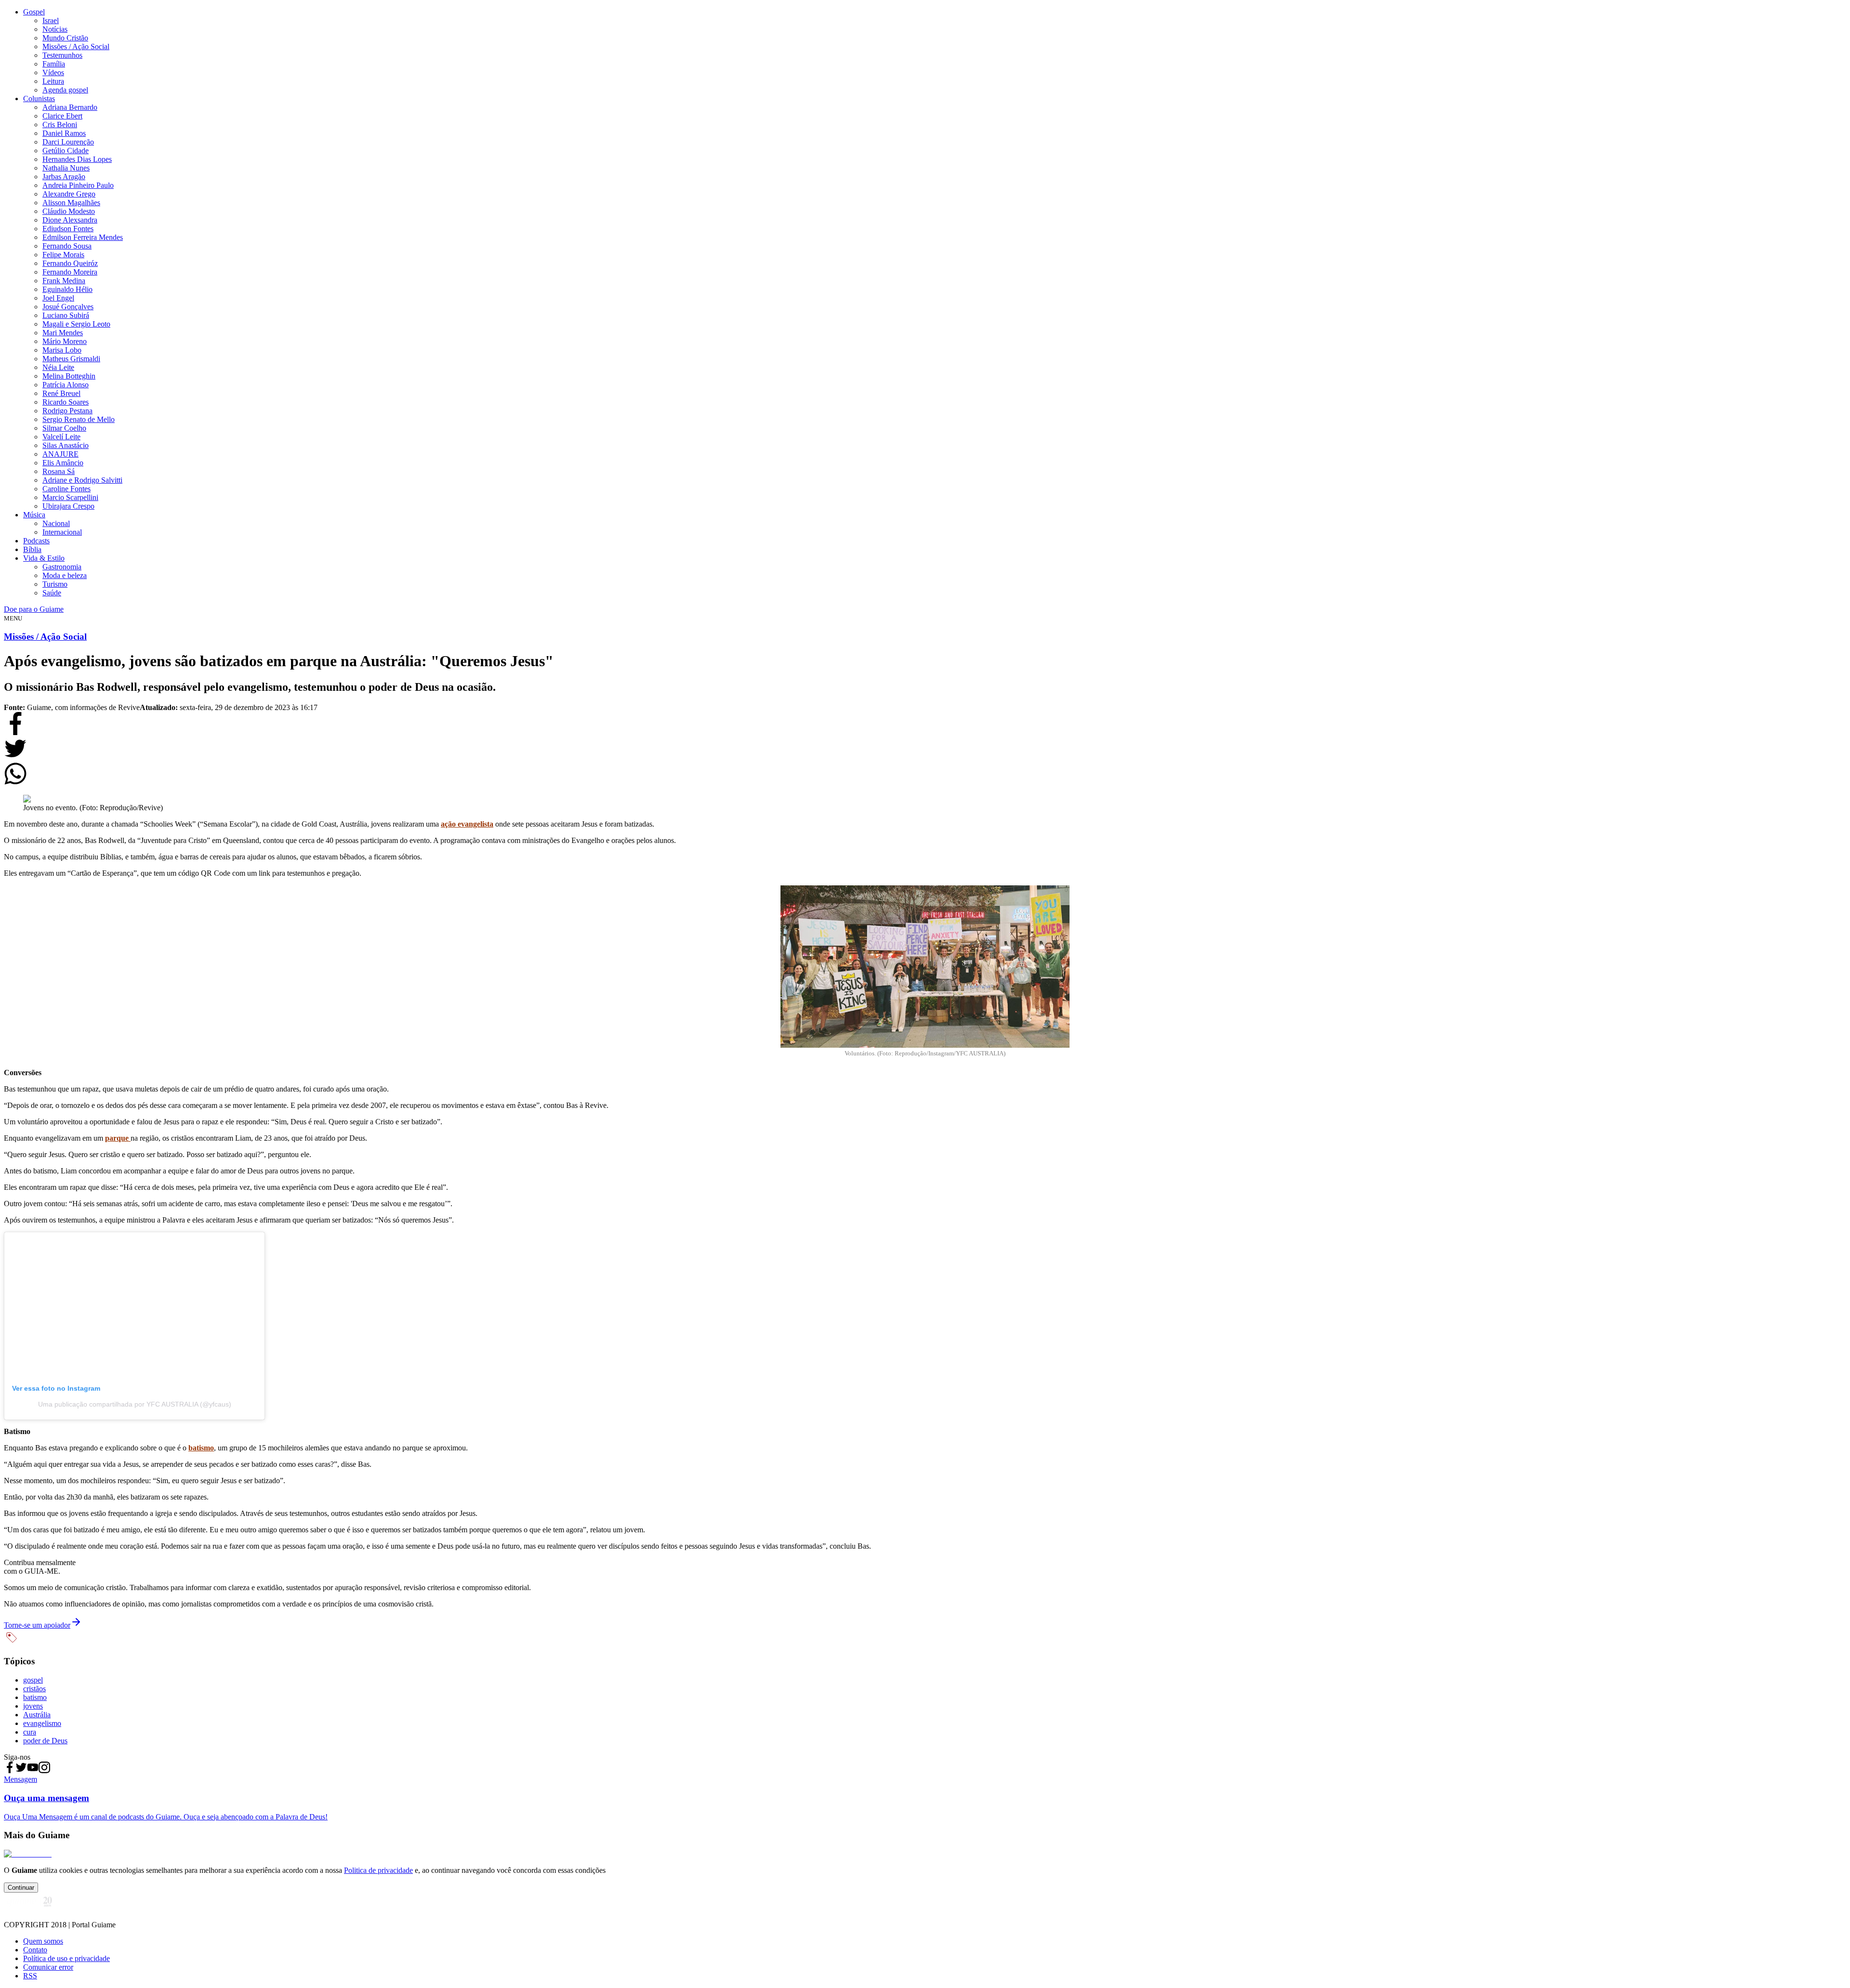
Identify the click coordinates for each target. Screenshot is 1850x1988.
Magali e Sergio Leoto (76, 324)
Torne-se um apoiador (37, 1625)
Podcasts (36, 541)
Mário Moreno (65, 341)
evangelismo (42, 1723)
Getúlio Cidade (66, 151)
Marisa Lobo (62, 350)
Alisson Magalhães (71, 203)
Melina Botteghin (69, 376)
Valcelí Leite (61, 437)
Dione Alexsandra (70, 220)
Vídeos (53, 72)
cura (30, 1732)
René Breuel (61, 393)
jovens (33, 1706)
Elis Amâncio (63, 463)
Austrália (37, 1715)
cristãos (34, 1689)
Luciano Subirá (66, 315)
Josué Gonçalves (68, 307)
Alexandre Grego (69, 194)
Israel (51, 20)
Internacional (62, 532)
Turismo (55, 584)
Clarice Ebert (62, 116)
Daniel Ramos (64, 133)
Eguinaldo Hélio (67, 289)
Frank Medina (64, 281)
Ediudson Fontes (68, 229)
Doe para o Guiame (34, 609)
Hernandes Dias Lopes (77, 159)
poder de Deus (45, 1741)
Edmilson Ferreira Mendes (83, 237)
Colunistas (39, 99)
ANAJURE (60, 454)
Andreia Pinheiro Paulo (78, 185)
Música (34, 515)
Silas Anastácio (66, 445)
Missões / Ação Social (76, 46)
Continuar (21, 1888)
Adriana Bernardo (70, 107)
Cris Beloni (60, 125)
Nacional (56, 523)
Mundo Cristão (65, 38)
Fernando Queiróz (70, 263)
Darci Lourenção (68, 142)
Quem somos (43, 1941)
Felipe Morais (63, 255)
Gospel (34, 12)
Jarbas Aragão (64, 177)
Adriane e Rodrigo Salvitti (82, 480)
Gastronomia (62, 567)
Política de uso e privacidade (66, 1958)
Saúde (52, 593)
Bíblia (32, 549)
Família (54, 64)
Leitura (53, 81)
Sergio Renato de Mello (79, 419)
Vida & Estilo (44, 558)
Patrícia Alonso (66, 385)
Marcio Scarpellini (70, 497)
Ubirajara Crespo (68, 506)
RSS (30, 1976)
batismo (35, 1697)
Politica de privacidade (378, 1870)
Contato (35, 1950)
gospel (33, 1680)
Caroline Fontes (66, 489)
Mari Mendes (63, 333)
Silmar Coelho (64, 428)
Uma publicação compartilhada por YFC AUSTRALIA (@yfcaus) (135, 1404)
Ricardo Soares (66, 402)
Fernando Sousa (67, 246)
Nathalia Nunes (66, 168)
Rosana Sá (59, 471)
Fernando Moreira (70, 272)
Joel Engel (58, 298)
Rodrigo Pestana (67, 411)
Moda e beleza (65, 575)
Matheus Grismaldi (71, 359)
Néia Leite (58, 367)
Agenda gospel (65, 90)
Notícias (55, 29)
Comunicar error (48, 1967)
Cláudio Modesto (69, 211)
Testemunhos (62, 55)
